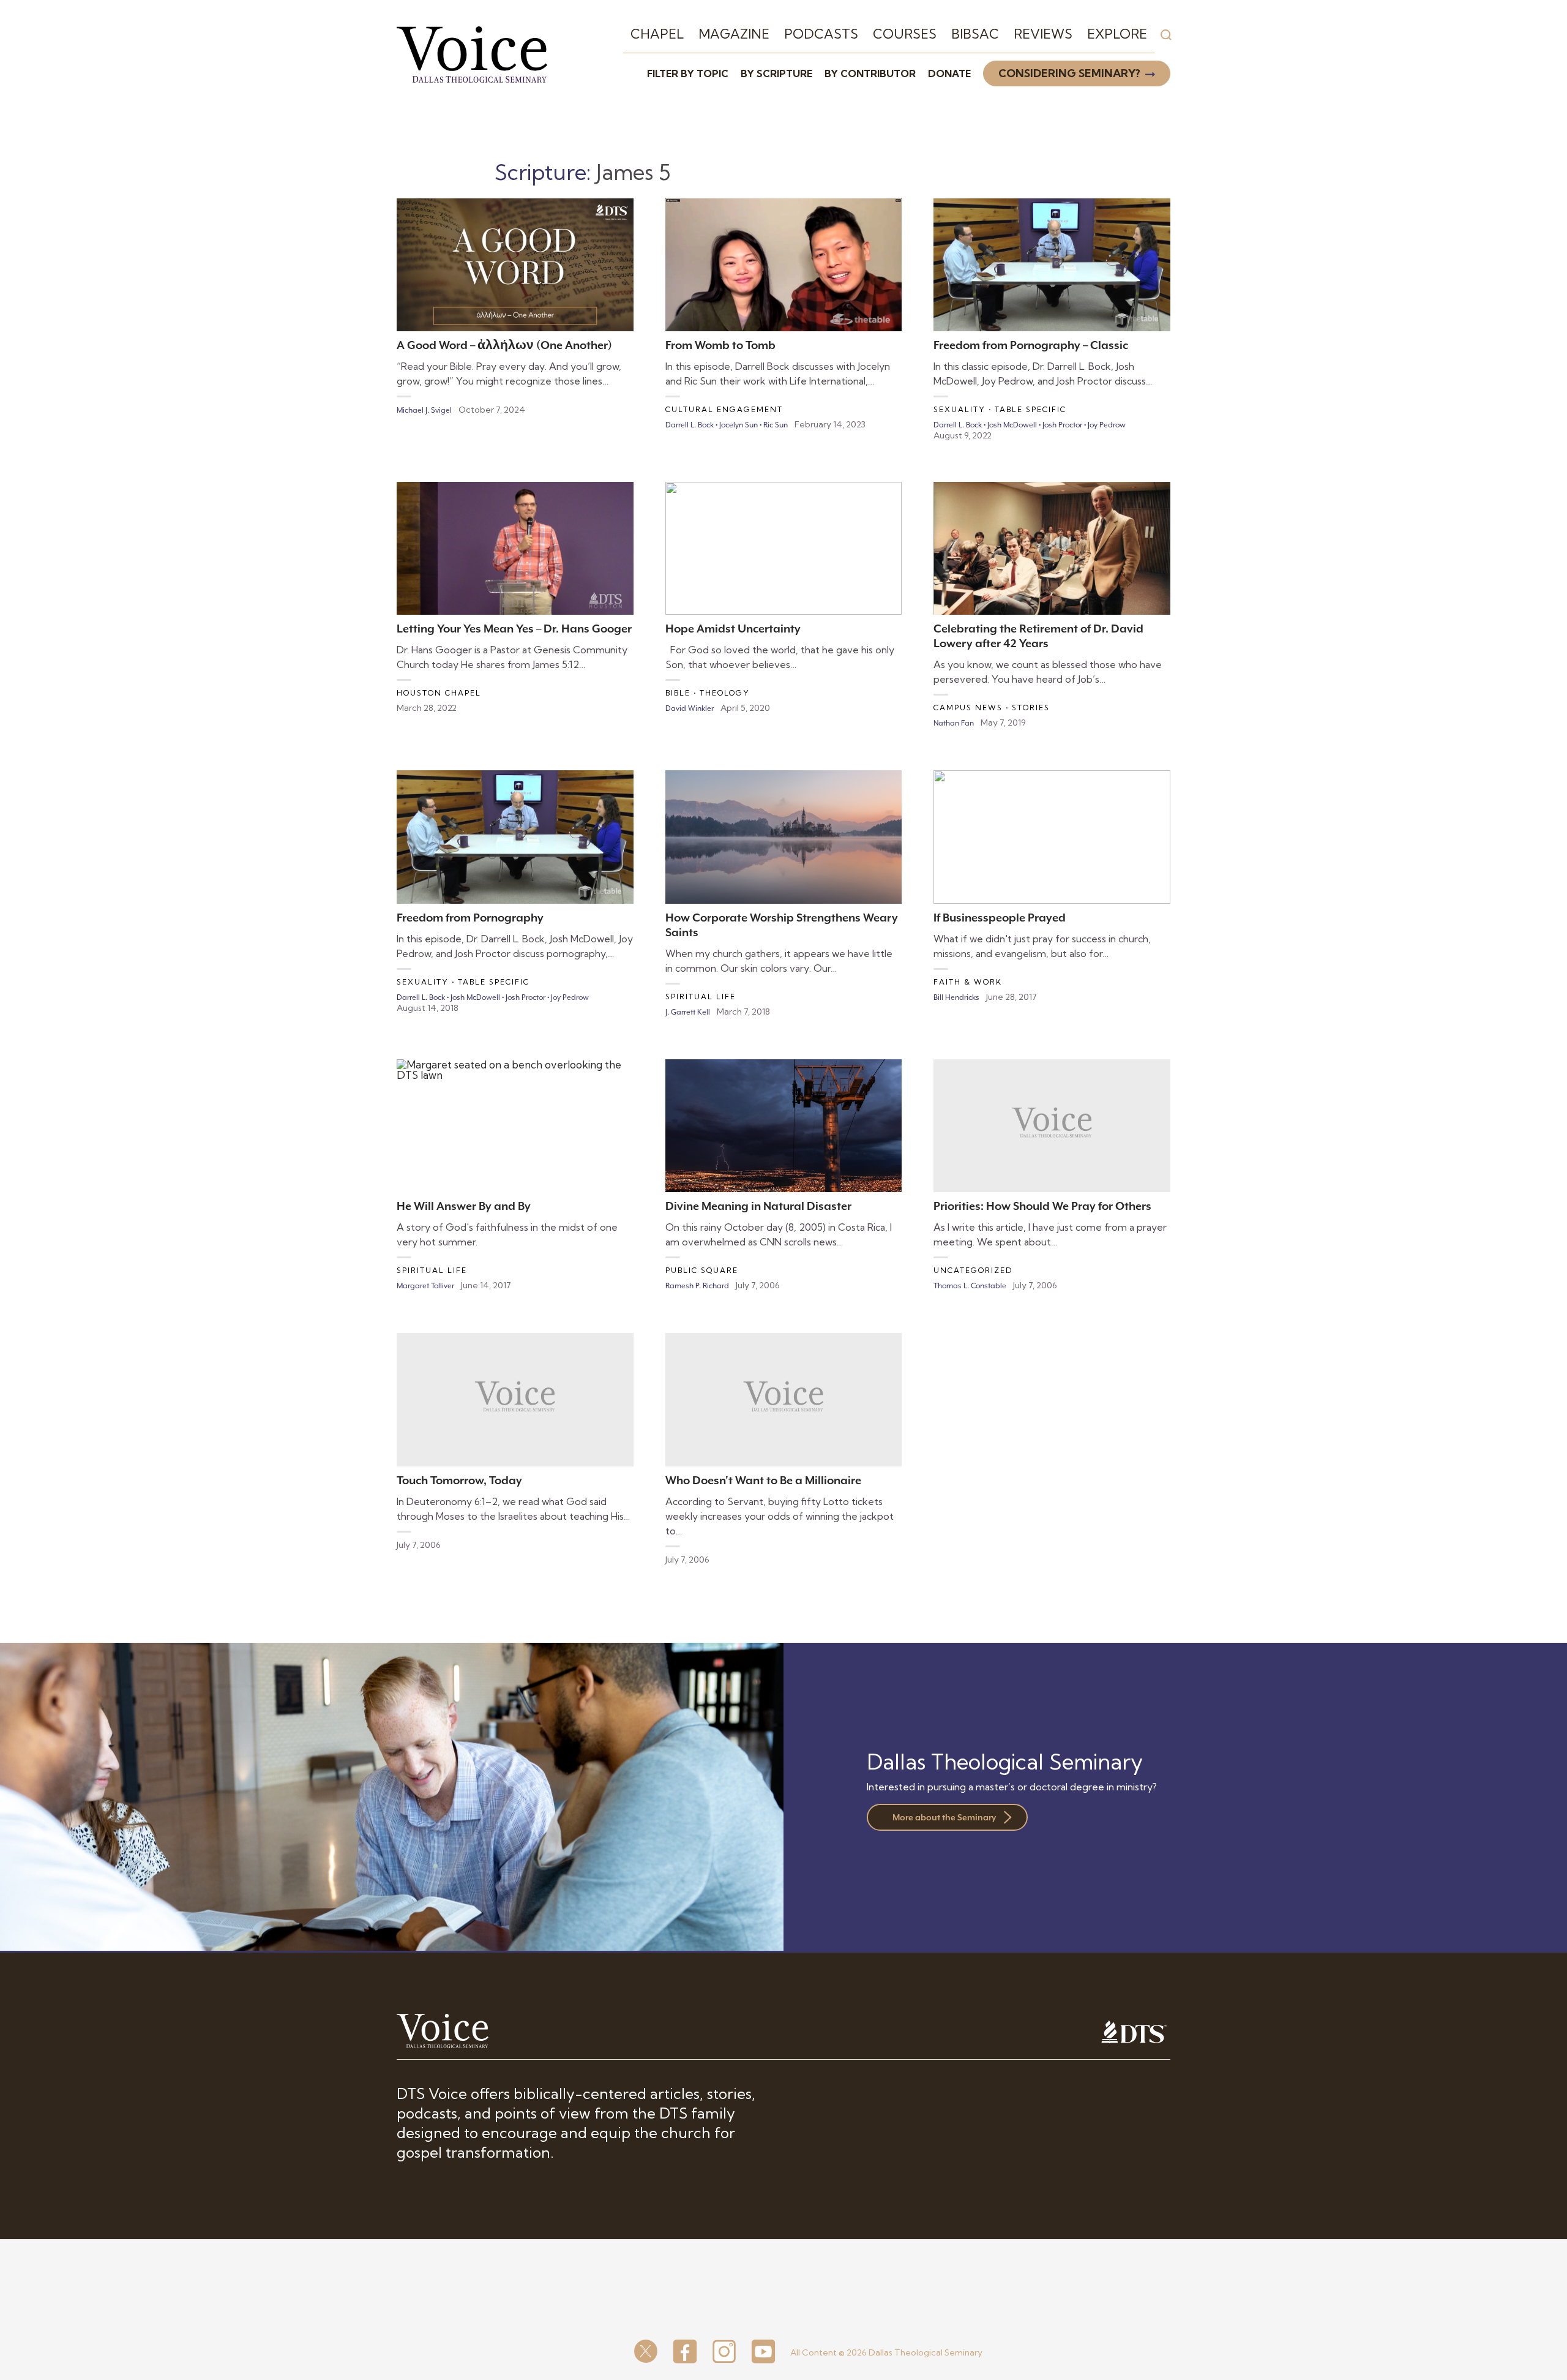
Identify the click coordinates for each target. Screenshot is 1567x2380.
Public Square (702, 1270)
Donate (949, 73)
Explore (1117, 34)
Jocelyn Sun (739, 425)
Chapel (657, 34)
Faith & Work (968, 982)
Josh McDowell (1012, 425)
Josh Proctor (1062, 425)
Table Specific (1030, 409)
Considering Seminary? (1069, 73)
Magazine (734, 34)
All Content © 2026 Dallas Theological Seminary (886, 2352)
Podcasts (821, 34)
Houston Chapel (439, 693)
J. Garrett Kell (688, 1012)
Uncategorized (973, 1270)
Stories (1031, 708)
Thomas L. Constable (970, 1286)
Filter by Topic (688, 73)
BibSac (975, 34)
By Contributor (870, 73)
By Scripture (776, 73)
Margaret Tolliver (425, 1286)
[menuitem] (657, 34)
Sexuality (959, 409)
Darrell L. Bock (690, 425)
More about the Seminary (944, 1817)
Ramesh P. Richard (697, 1286)
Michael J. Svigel (424, 410)
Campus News (968, 708)
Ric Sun (776, 425)
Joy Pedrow (1107, 425)
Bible (678, 693)
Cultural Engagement (724, 409)
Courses (905, 34)
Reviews (1043, 34)
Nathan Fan (954, 723)
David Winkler (690, 708)
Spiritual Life (701, 997)
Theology (725, 693)
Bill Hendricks (956, 997)
